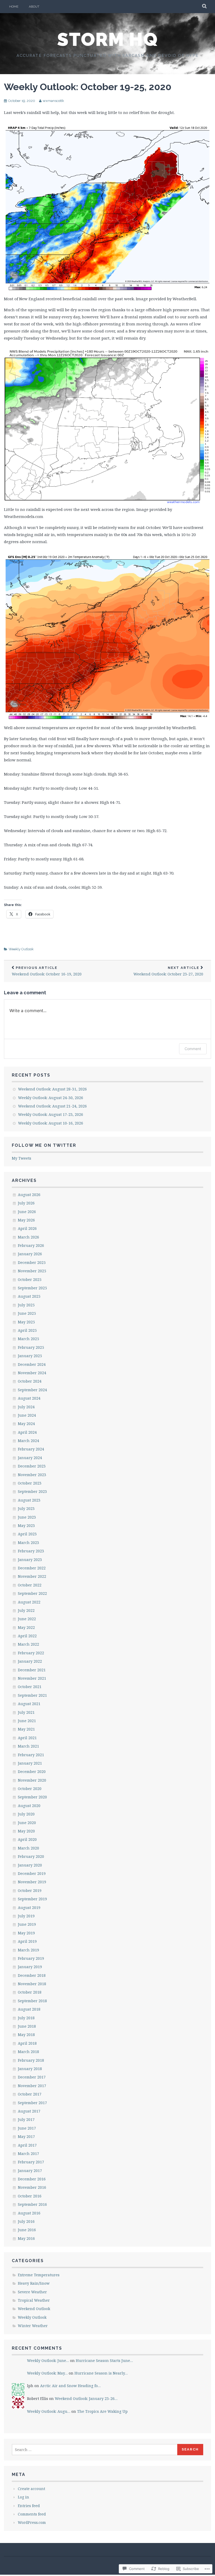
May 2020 (26, 1831)
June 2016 (27, 2230)
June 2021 (27, 1721)
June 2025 (27, 1313)
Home (14, 7)
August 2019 (29, 1908)
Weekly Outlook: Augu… (49, 2411)
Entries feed (29, 2506)
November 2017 (32, 2086)
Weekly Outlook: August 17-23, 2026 (51, 1114)
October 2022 (30, 1585)
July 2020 (26, 1814)
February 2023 (31, 1551)
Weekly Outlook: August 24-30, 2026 (51, 1098)
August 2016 (29, 2213)
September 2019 (32, 1899)
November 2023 (32, 1475)
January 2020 (30, 1865)
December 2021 (32, 1670)
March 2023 (28, 1543)
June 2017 (27, 2128)
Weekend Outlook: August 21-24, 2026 (52, 1106)
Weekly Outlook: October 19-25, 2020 (88, 87)
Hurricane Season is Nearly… (101, 2373)
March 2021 (28, 1746)
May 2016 (26, 2238)
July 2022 (26, 1610)
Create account (31, 2489)
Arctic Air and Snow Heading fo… (70, 2386)
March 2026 (28, 1237)
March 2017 (28, 2154)
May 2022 (26, 1627)
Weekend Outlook (34, 2309)
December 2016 (32, 2179)
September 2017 (32, 2103)
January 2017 (30, 2171)
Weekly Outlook (21, 949)
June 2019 (27, 1924)
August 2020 (29, 1806)
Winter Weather (33, 2326)
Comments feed (32, 2514)
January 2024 (30, 1458)
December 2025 (32, 1262)
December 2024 (32, 1364)
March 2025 (28, 1339)
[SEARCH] (205, 7)
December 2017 (32, 2077)
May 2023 (26, 1526)
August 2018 (29, 2009)
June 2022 (27, 1619)
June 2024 (27, 1415)
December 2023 (32, 1466)
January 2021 (30, 1763)
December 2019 (32, 1873)
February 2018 (31, 2060)
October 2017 (30, 2094)
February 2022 (31, 1653)
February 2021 (31, 1755)
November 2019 (32, 1882)
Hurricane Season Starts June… (104, 2361)
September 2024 (32, 1390)
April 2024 (27, 1432)
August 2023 (29, 1500)
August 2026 (29, 1195)
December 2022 (32, 1568)
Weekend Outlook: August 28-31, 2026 (52, 1089)
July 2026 (26, 1203)
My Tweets (21, 1158)
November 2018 (32, 1984)
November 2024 (32, 1373)
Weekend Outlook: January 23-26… (86, 2398)
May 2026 (26, 1220)
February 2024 (31, 1449)
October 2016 (30, 2196)
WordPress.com (32, 2522)
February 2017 (31, 2162)
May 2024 (26, 1424)
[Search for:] (95, 2450)
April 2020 (27, 1839)
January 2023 (30, 1560)
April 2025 (27, 1330)
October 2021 (30, 1687)
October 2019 (30, 1890)
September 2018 (32, 2001)
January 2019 (30, 1967)
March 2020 (28, 1848)
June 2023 (27, 1517)
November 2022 (32, 1576)
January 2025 (30, 1356)
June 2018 (27, 2026)
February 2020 (31, 1856)
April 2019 (27, 1941)
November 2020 (32, 1780)
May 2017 (26, 2136)
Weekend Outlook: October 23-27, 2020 (168, 971)
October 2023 (30, 1483)
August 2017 (29, 2111)
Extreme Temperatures (39, 2275)
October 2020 (30, 1789)
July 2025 (26, 1305)
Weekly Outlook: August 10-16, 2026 (51, 1123)
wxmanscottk (53, 101)
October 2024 (30, 1381)
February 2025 (31, 1347)
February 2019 (31, 1958)
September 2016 (32, 2204)
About (34, 7)
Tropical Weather (34, 2300)
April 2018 (27, 2043)
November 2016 (32, 2187)
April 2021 (27, 1738)
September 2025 (32, 1288)
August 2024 (29, 1398)
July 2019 (26, 1916)
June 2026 (27, 1212)
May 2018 (26, 2035)
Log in (23, 2497)
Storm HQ (107, 39)
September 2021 (32, 1695)
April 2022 (27, 1636)
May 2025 (26, 1322)
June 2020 (27, 1823)
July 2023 (26, 1508)
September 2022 (32, 1593)
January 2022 (30, 1661)
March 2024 (28, 1441)
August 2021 (29, 1704)
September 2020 (32, 1797)
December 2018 (32, 1975)
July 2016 (26, 2221)
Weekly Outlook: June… (48, 2361)
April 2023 (27, 1534)
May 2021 (26, 1729)
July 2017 (26, 2119)
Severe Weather (32, 2292)
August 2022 (29, 1602)
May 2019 (26, 1933)
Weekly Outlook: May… (47, 2373)
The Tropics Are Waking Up (102, 2411)
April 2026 (27, 1228)
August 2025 (29, 1296)
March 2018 (28, 2052)
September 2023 (32, 1491)
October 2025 (30, 1279)
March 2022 (28, 1644)
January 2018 (30, 2069)
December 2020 (32, 1772)
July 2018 (26, 2018)
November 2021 (32, 1678)
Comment (193, 1049)
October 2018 (30, 1992)
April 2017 (27, 2145)
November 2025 (32, 1271)
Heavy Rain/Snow (34, 2283)
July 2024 (26, 1407)
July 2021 (26, 1712)
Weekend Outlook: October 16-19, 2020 (47, 971)
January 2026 (30, 1254)
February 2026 (31, 1245)
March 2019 (28, 1950)
